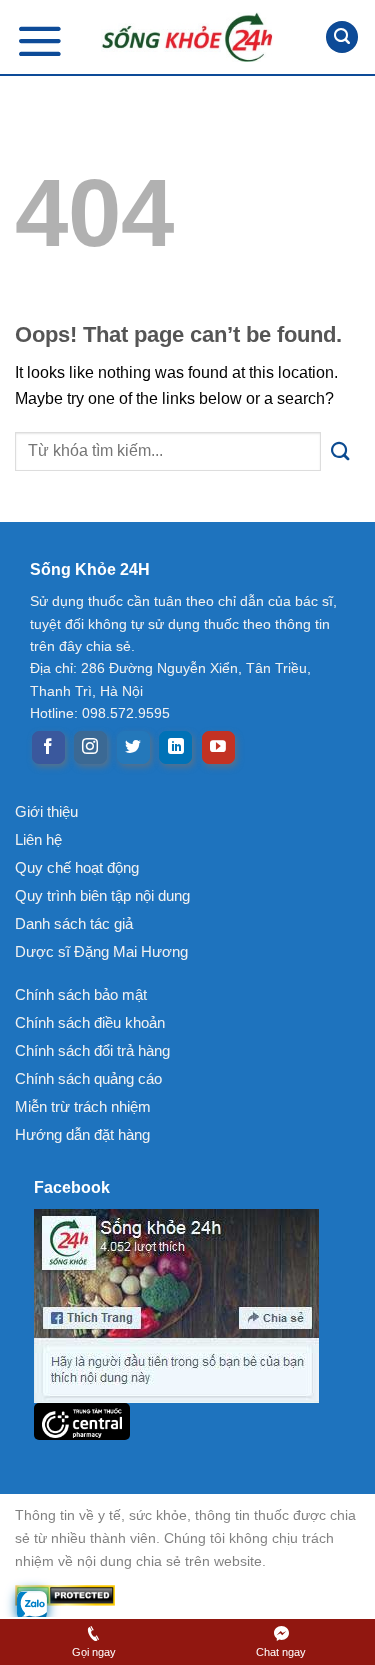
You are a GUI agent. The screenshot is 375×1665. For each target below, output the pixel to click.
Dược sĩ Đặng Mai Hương (101, 951)
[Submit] (340, 451)
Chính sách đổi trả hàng (92, 1050)
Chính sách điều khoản (90, 1022)
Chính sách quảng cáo (88, 1078)
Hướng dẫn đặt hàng (82, 1134)
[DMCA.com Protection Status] (187, 1595)
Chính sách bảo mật (81, 994)
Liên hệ (38, 839)
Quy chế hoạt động (77, 867)
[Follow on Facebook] (48, 748)
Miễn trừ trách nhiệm (83, 1106)
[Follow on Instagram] (90, 748)
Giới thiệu (46, 811)
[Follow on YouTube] (218, 748)
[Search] (342, 37)
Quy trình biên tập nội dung (102, 895)
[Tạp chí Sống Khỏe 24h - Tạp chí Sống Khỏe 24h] (188, 37)
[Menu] (40, 40)
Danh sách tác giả (74, 923)
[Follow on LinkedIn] (175, 748)
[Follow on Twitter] (133, 748)
